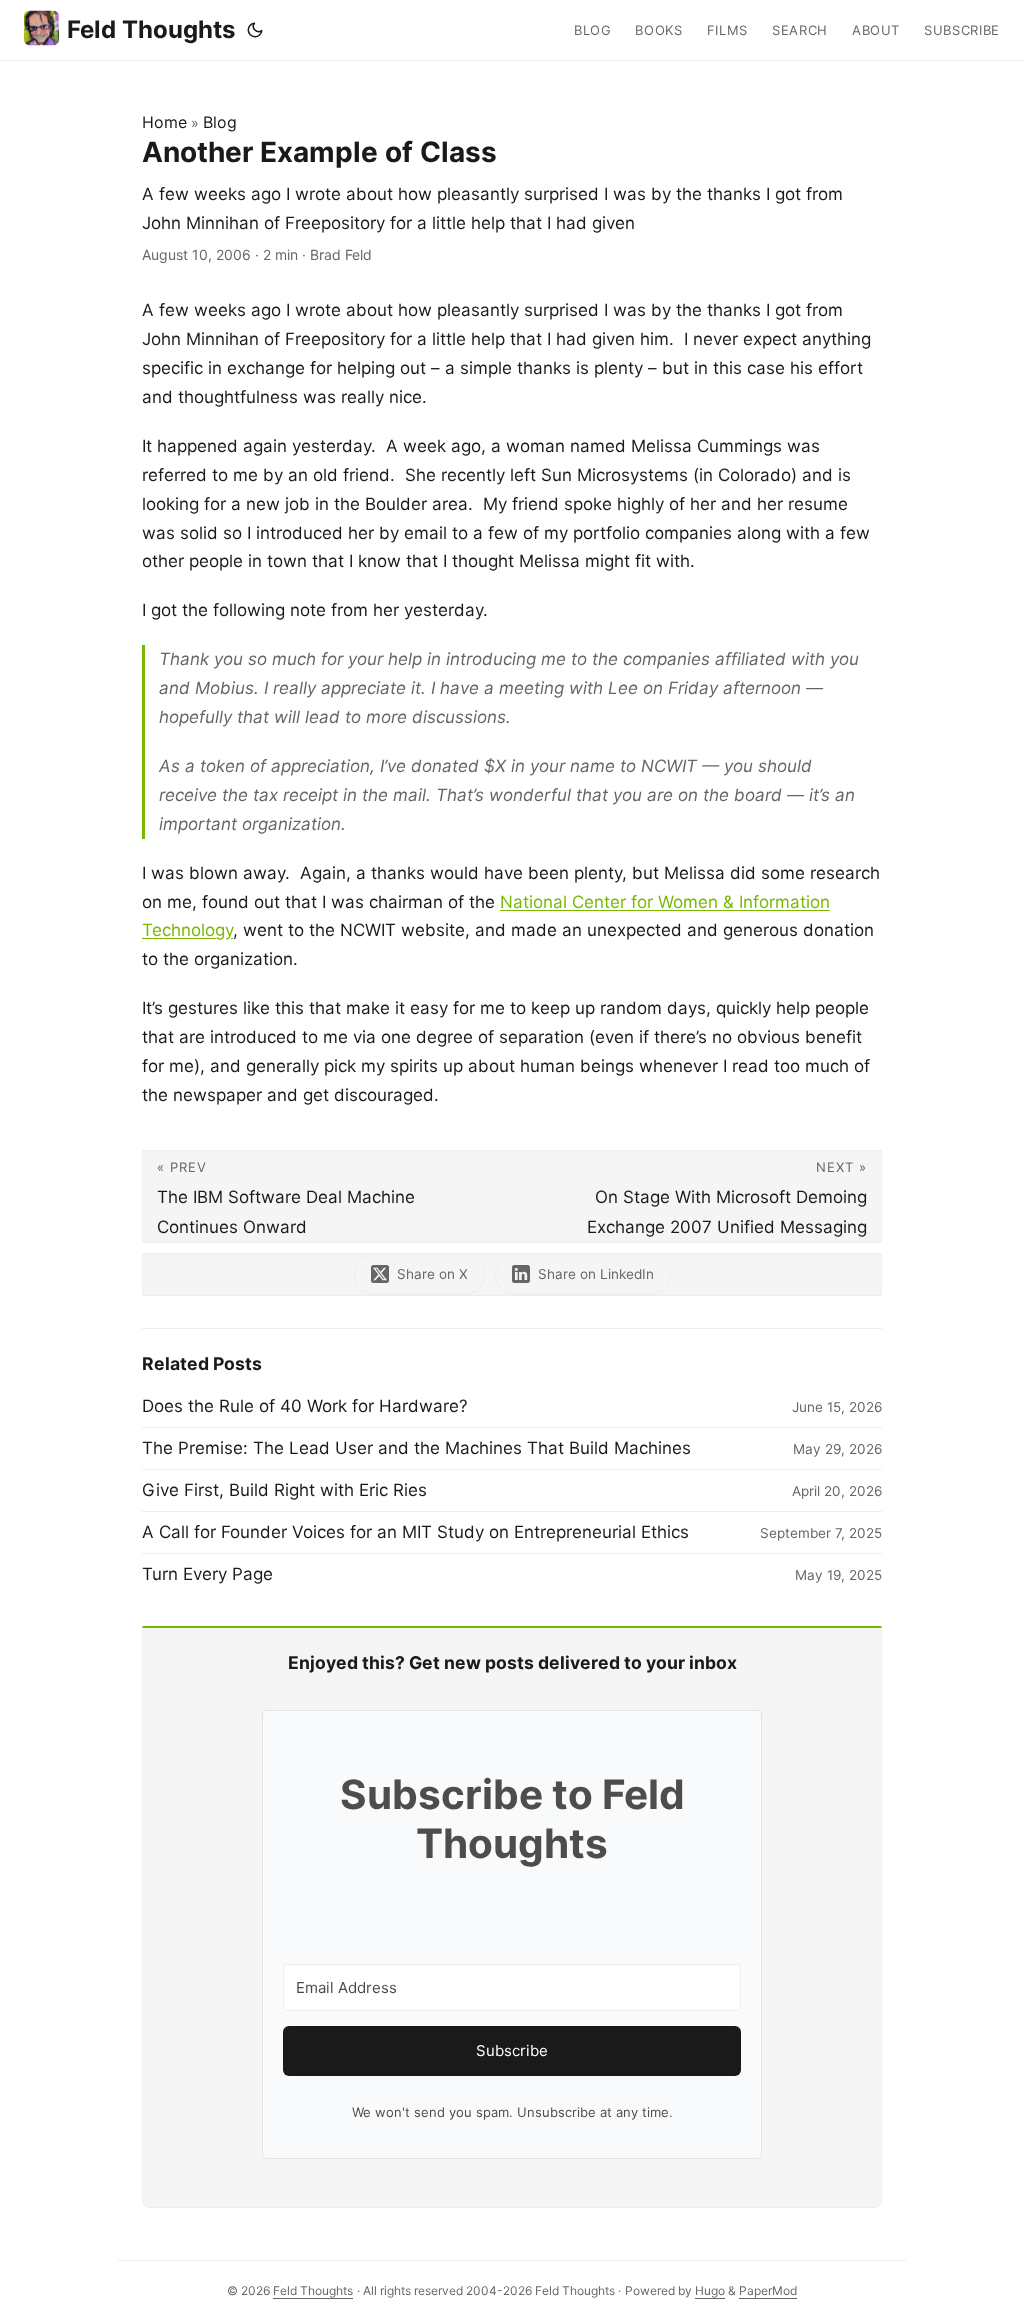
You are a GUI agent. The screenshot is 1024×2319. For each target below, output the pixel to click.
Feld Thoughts (151, 29)
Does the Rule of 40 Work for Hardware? (305, 1406)
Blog (220, 122)
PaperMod (768, 2290)
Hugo (710, 2290)
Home (164, 122)
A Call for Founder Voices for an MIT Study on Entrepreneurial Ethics (415, 1532)
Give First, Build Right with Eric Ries (284, 1490)
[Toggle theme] (255, 30)
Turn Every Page (207, 1574)
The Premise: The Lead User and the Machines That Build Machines (416, 1448)
